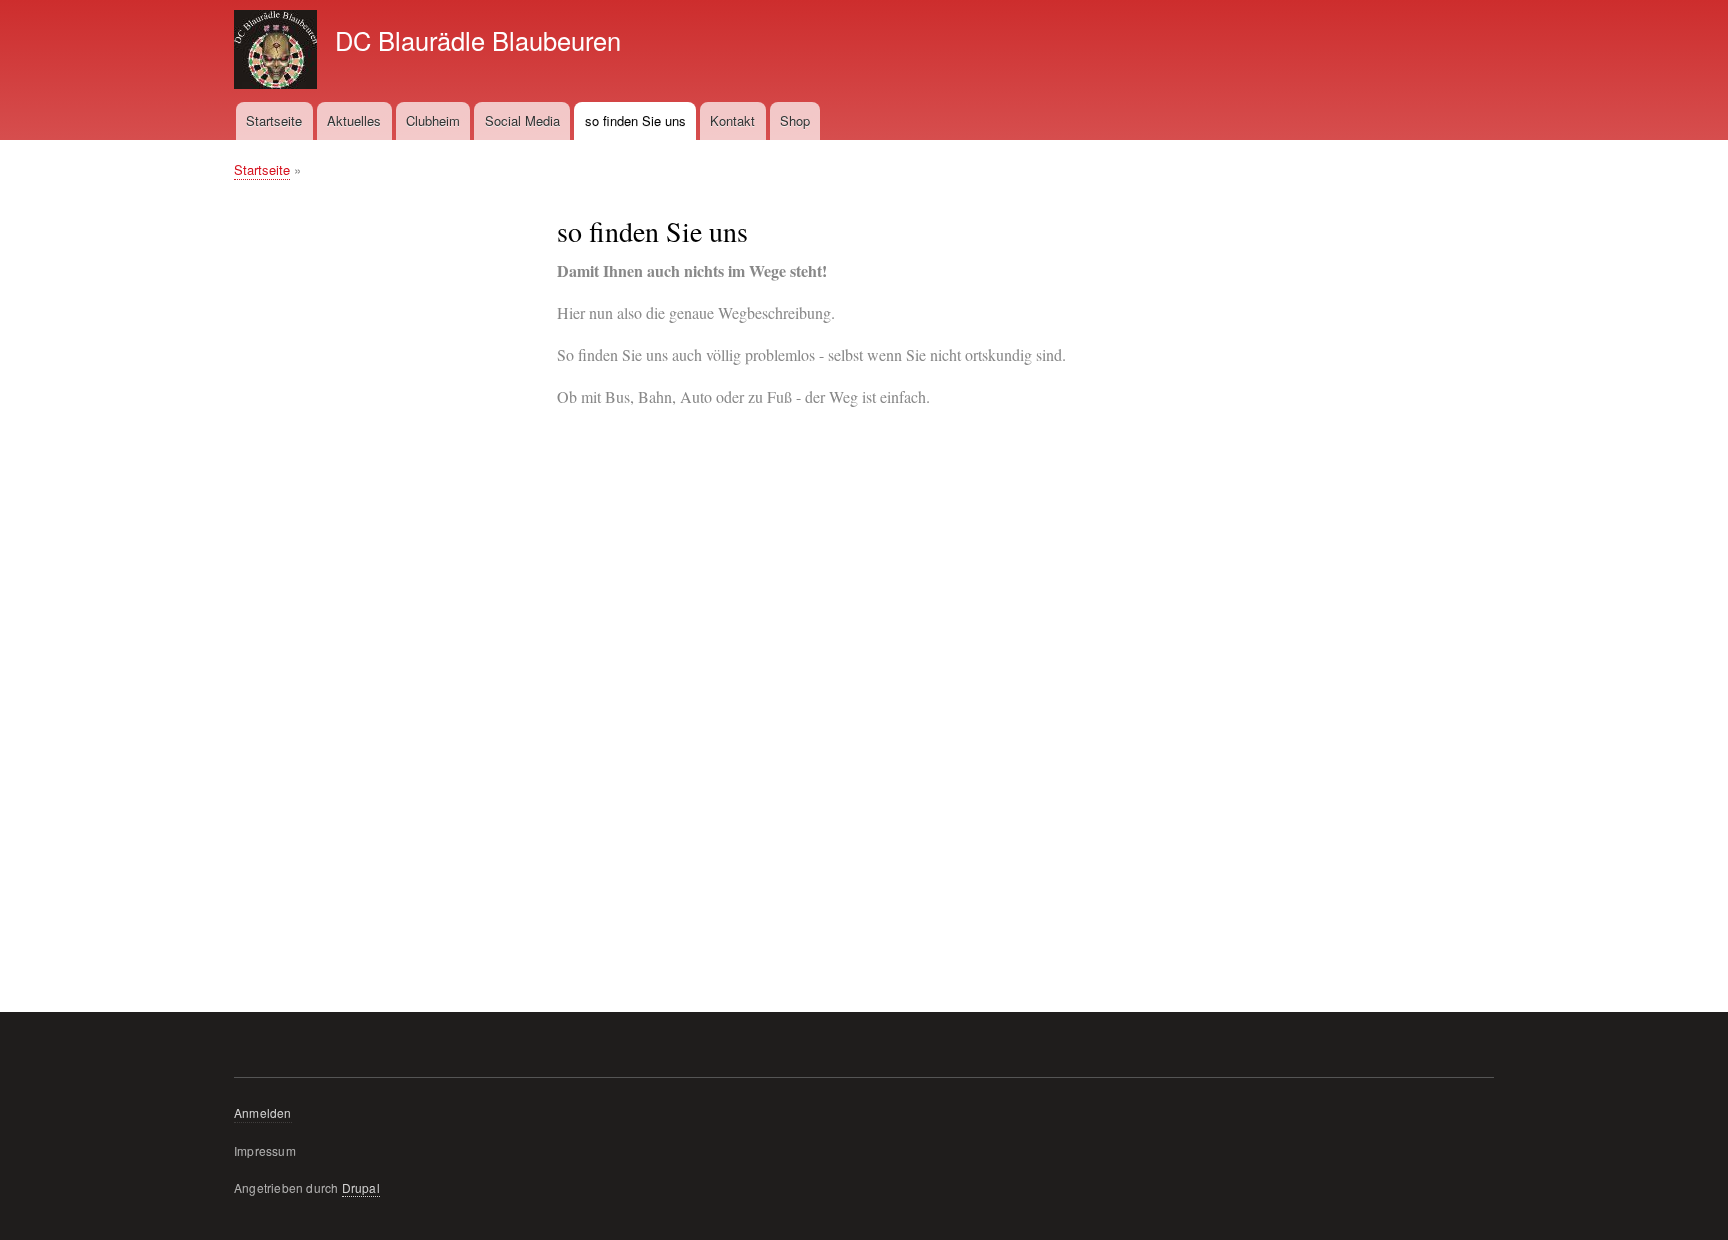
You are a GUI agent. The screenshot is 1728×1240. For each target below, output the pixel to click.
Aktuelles (354, 120)
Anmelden (263, 1112)
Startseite (274, 120)
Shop (795, 120)
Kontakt (732, 120)
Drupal (361, 1187)
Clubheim (433, 120)
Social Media (522, 120)
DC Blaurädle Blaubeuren (478, 40)
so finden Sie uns (635, 120)
